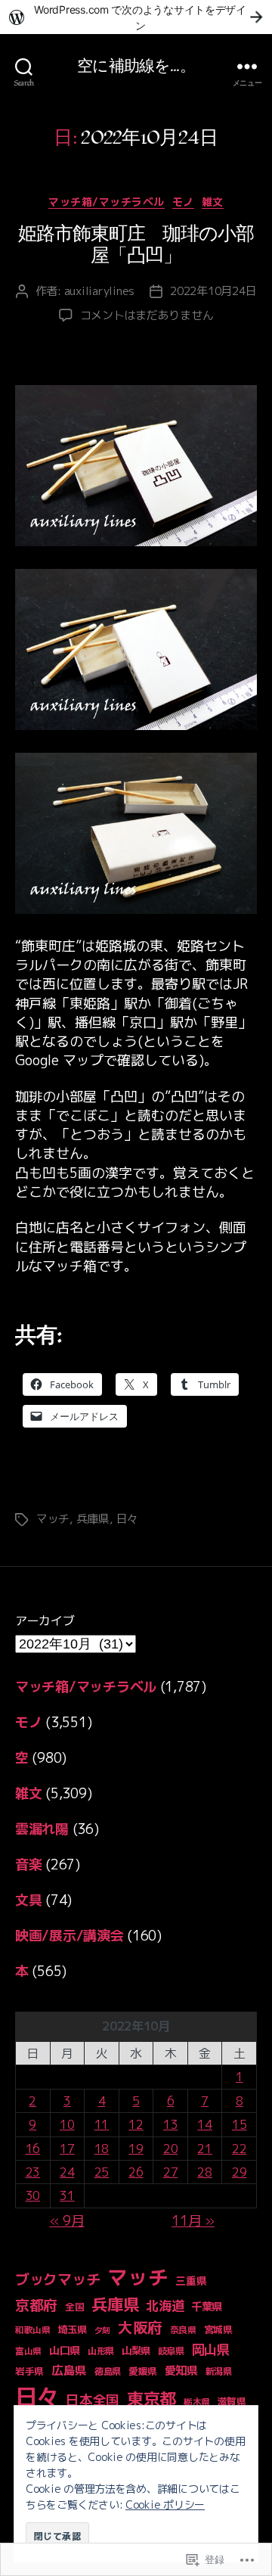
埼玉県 (73, 2329)
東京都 (151, 2399)
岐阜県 (171, 2351)
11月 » (193, 2221)
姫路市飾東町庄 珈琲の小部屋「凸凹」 (136, 245)
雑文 (213, 202)
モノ (183, 202)
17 (67, 2149)
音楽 (28, 1864)
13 (170, 2124)
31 (67, 2195)
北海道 (165, 2306)
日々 (128, 1519)
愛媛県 (143, 2371)
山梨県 (136, 2351)
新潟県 (219, 2371)
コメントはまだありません (147, 315)
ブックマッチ (57, 2279)
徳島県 (108, 2371)
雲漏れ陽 (42, 1829)
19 (136, 2149)
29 (239, 2172)
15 (239, 2124)
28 (204, 2172)
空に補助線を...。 (136, 66)
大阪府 (140, 2327)
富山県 (28, 2351)
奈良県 (183, 2330)
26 (136, 2172)
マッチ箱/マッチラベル (107, 202)
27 (170, 2172)
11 (102, 2124)
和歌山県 (33, 2330)
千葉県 (207, 2307)
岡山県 (211, 2349)
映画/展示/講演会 (70, 1936)
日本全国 (93, 2400)
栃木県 (197, 2402)
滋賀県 (232, 2401)
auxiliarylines (99, 291)
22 (239, 2149)
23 (33, 2172)
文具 (28, 1900)
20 (170, 2149)
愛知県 (181, 2371)
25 (102, 2172)
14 (204, 2124)
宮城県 (218, 2329)
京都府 (36, 2305)
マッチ (53, 1519)
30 (33, 2195)
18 (102, 2149)
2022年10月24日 (213, 291)
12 (136, 2124)
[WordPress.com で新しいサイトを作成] (136, 17)
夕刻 (102, 2330)
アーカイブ (45, 1620)
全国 (74, 2307)
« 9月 (67, 2221)
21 (204, 2149)
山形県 (101, 2351)
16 (33, 2149)
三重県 (191, 2281)
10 (67, 2124)
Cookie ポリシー (165, 2505)
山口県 (65, 2351)
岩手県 (29, 2371)
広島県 (69, 2370)
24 (67, 2172)
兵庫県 (93, 1519)
